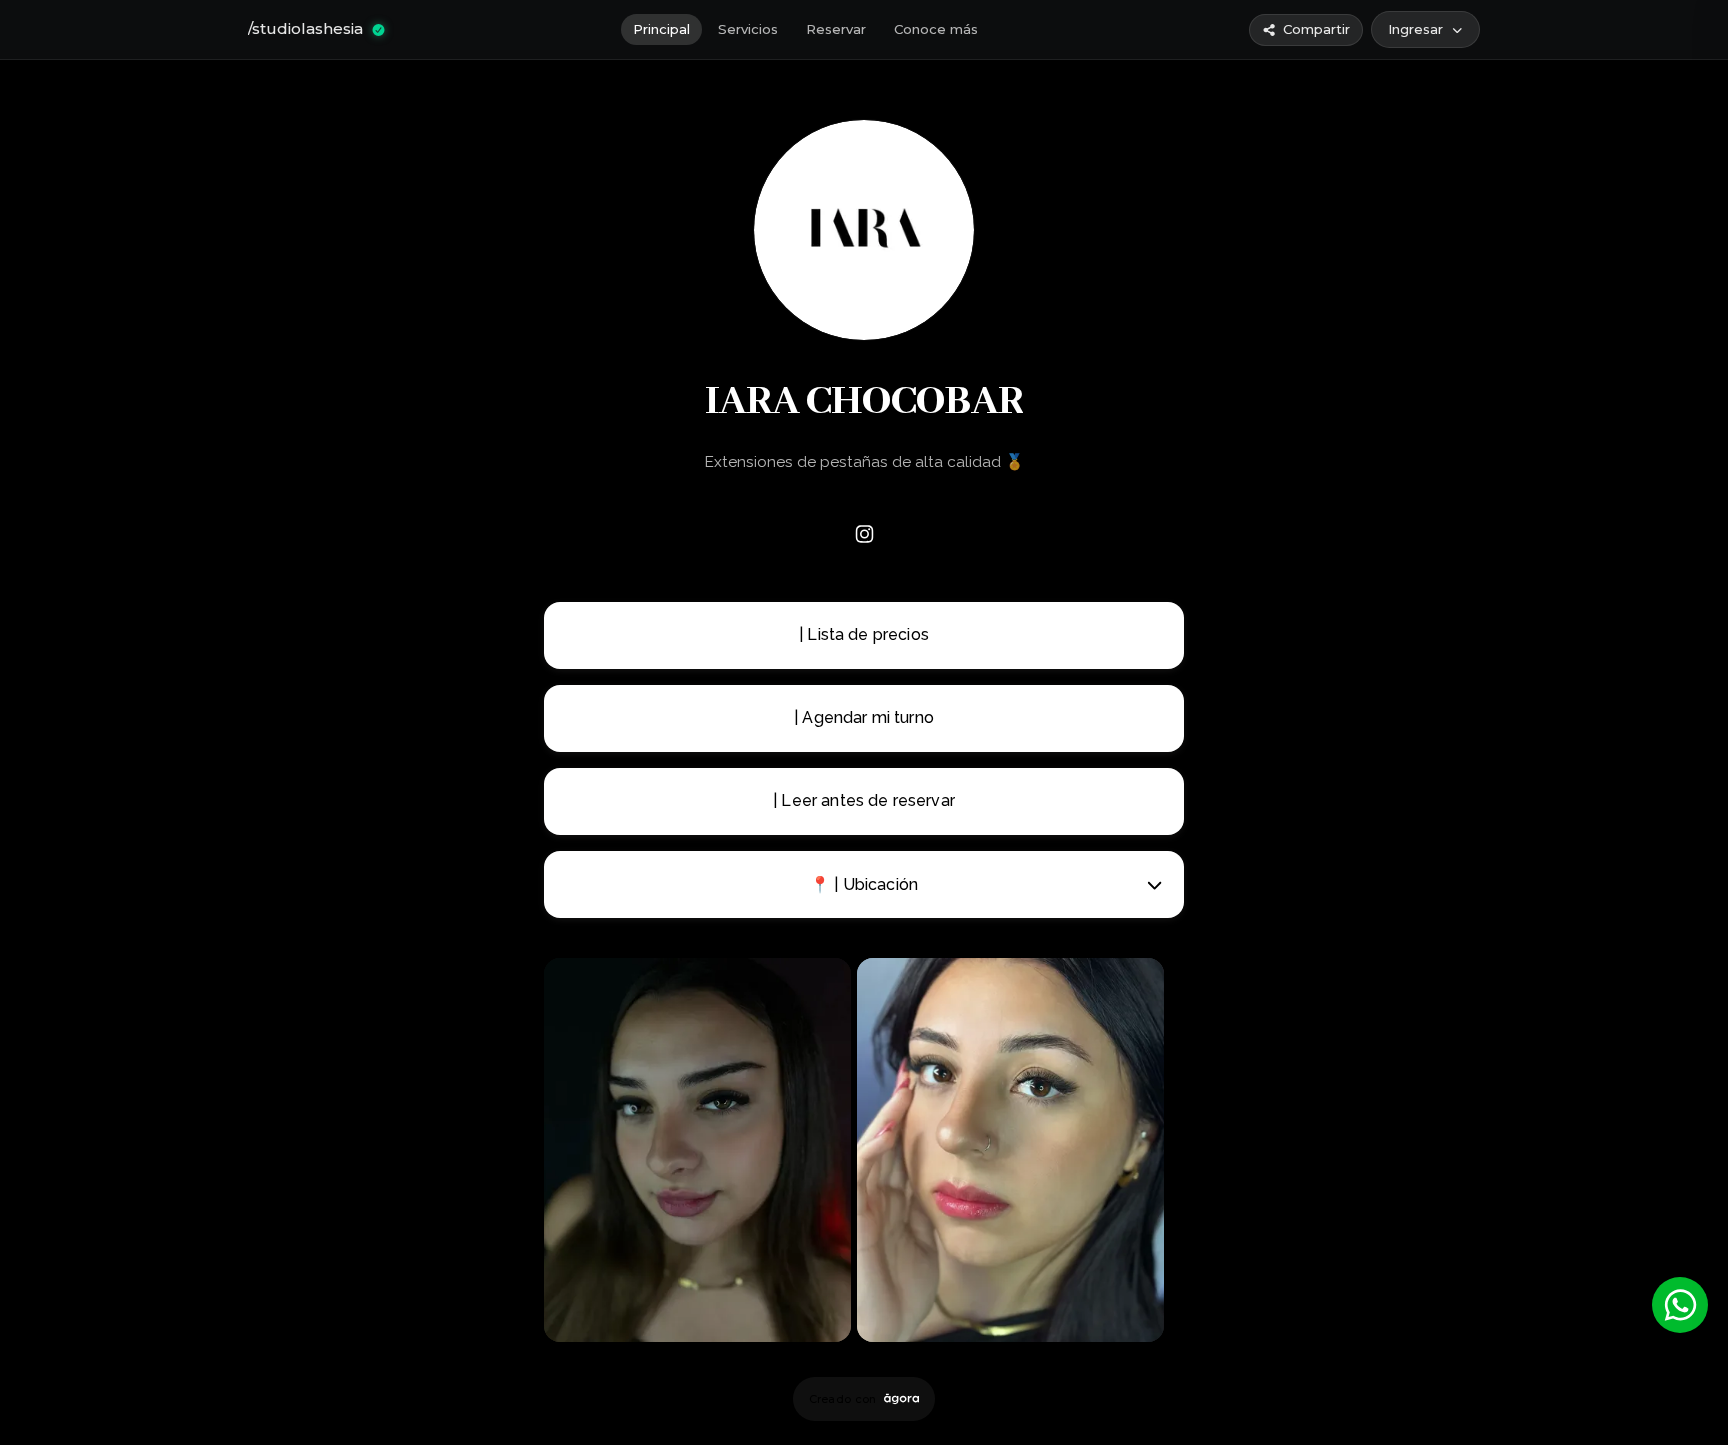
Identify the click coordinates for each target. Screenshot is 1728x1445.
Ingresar (1415, 29)
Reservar (836, 29)
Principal (661, 29)
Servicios (748, 29)
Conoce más (936, 29)
